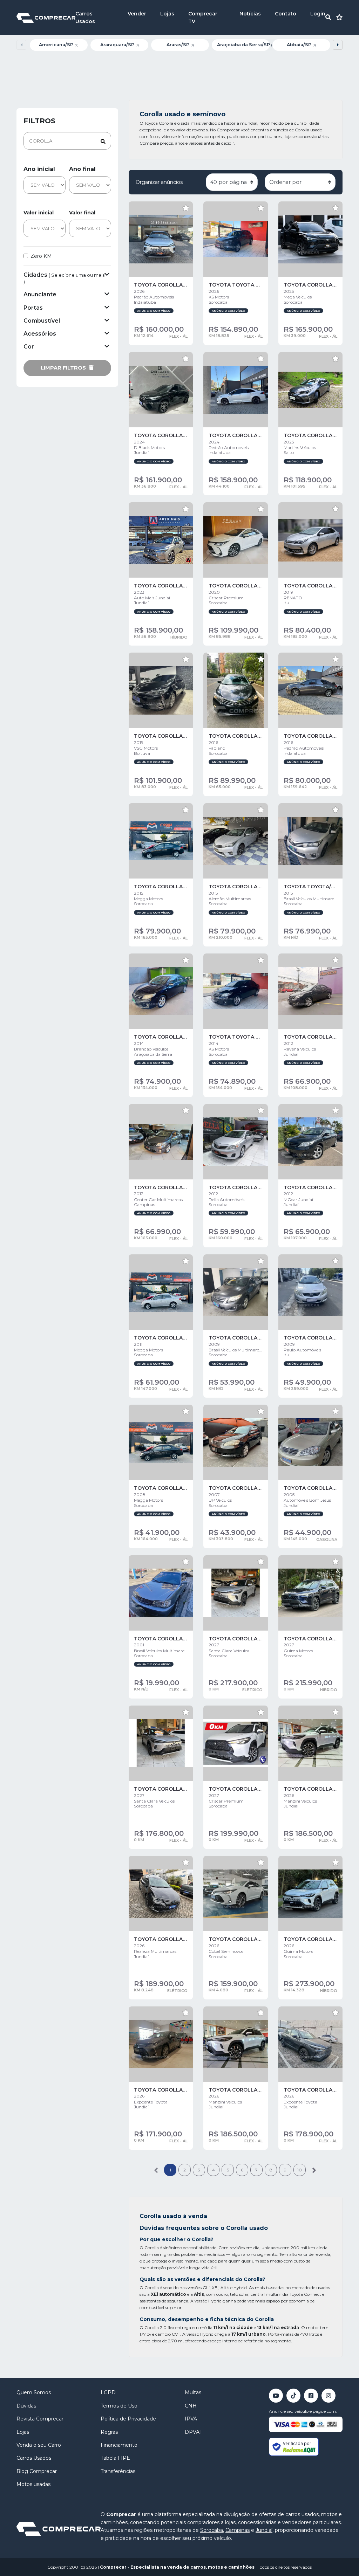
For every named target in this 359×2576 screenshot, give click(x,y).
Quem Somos (34, 2392)
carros (198, 2567)
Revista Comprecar (40, 2419)
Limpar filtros (64, 368)
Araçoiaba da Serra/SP (243, 45)
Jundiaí (264, 2530)
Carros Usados (34, 2458)
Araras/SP (180, 45)
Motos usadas (33, 2484)
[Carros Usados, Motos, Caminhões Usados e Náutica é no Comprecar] (46, 17)
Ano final (82, 169)
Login (318, 14)
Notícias (250, 14)
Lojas (167, 14)
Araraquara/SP (120, 45)
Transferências (118, 2471)
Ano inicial (39, 169)
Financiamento (119, 2445)
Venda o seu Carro (39, 2445)
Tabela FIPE (115, 2458)
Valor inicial (39, 213)
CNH (191, 2406)
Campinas (238, 2530)
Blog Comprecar (37, 2471)
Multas (193, 2392)
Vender (137, 14)
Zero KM (41, 256)
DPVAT (194, 2432)
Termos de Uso (119, 2406)
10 (300, 2170)
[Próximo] (314, 2170)
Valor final (82, 213)
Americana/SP (59, 45)
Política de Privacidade (128, 2419)
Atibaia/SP (301, 45)
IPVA (191, 2419)
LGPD (108, 2392)
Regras (109, 2432)
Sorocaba (212, 2530)
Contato (286, 14)
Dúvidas (26, 2406)
